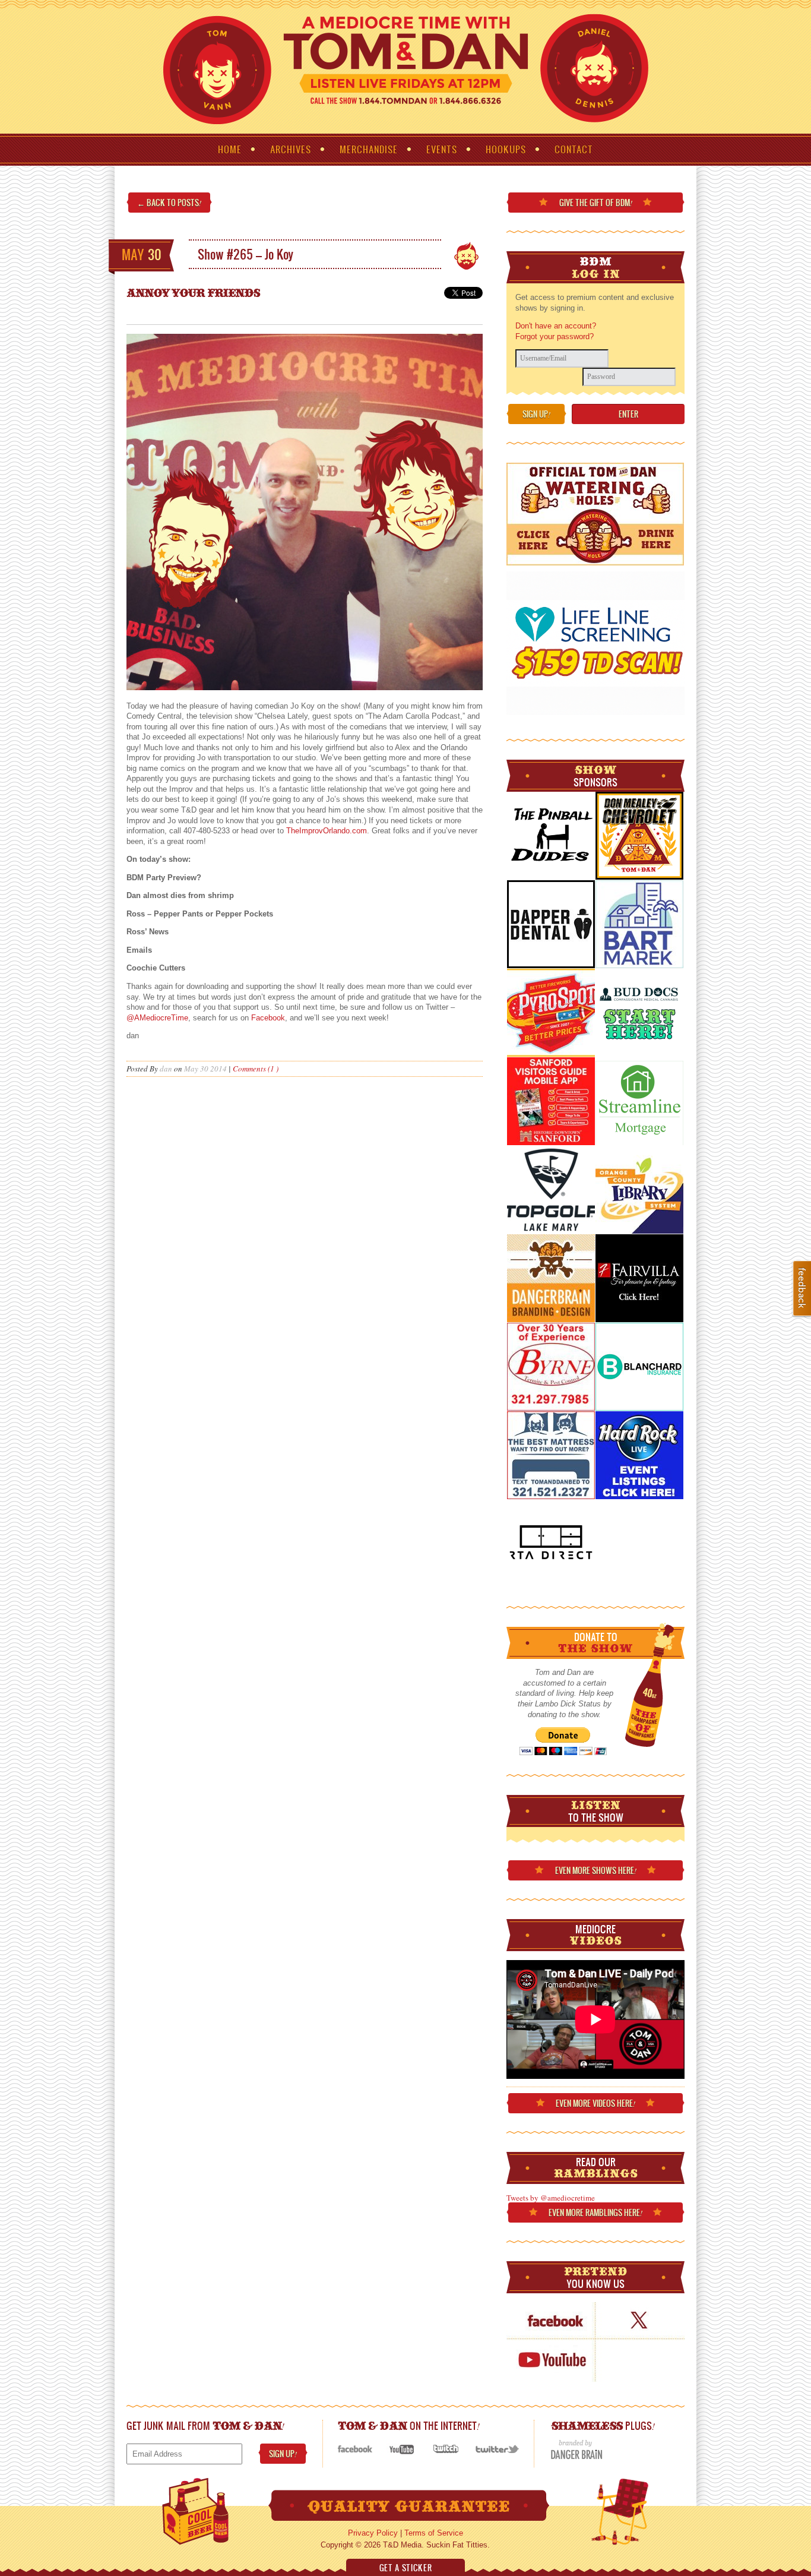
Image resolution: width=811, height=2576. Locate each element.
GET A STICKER (405, 2568)
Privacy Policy (373, 2533)
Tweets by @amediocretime (551, 2198)
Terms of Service (434, 2533)
